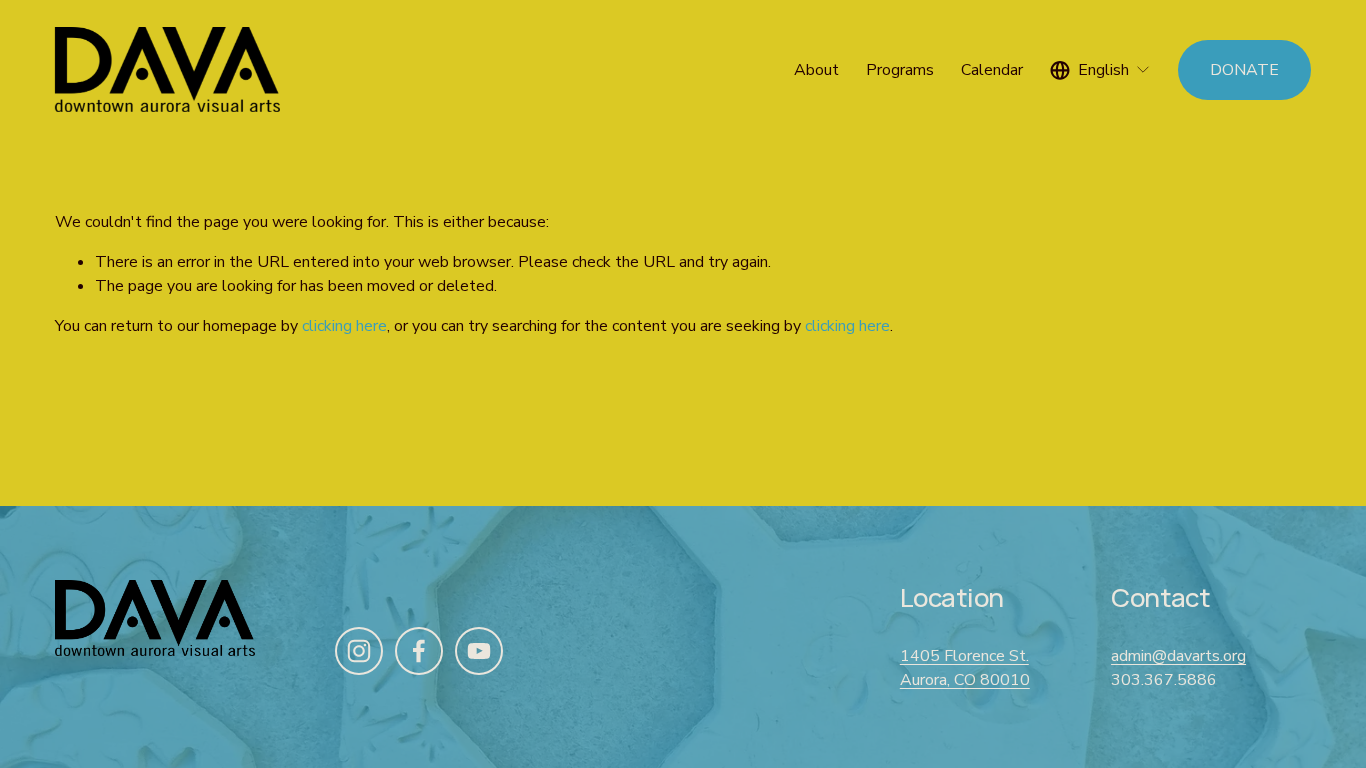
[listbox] (1100, 69)
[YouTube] (479, 651)
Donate (1244, 70)
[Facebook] (419, 651)
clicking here (344, 326)
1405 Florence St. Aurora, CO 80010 (965, 668)
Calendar (992, 70)
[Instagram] (359, 651)
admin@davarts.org (1178, 656)
